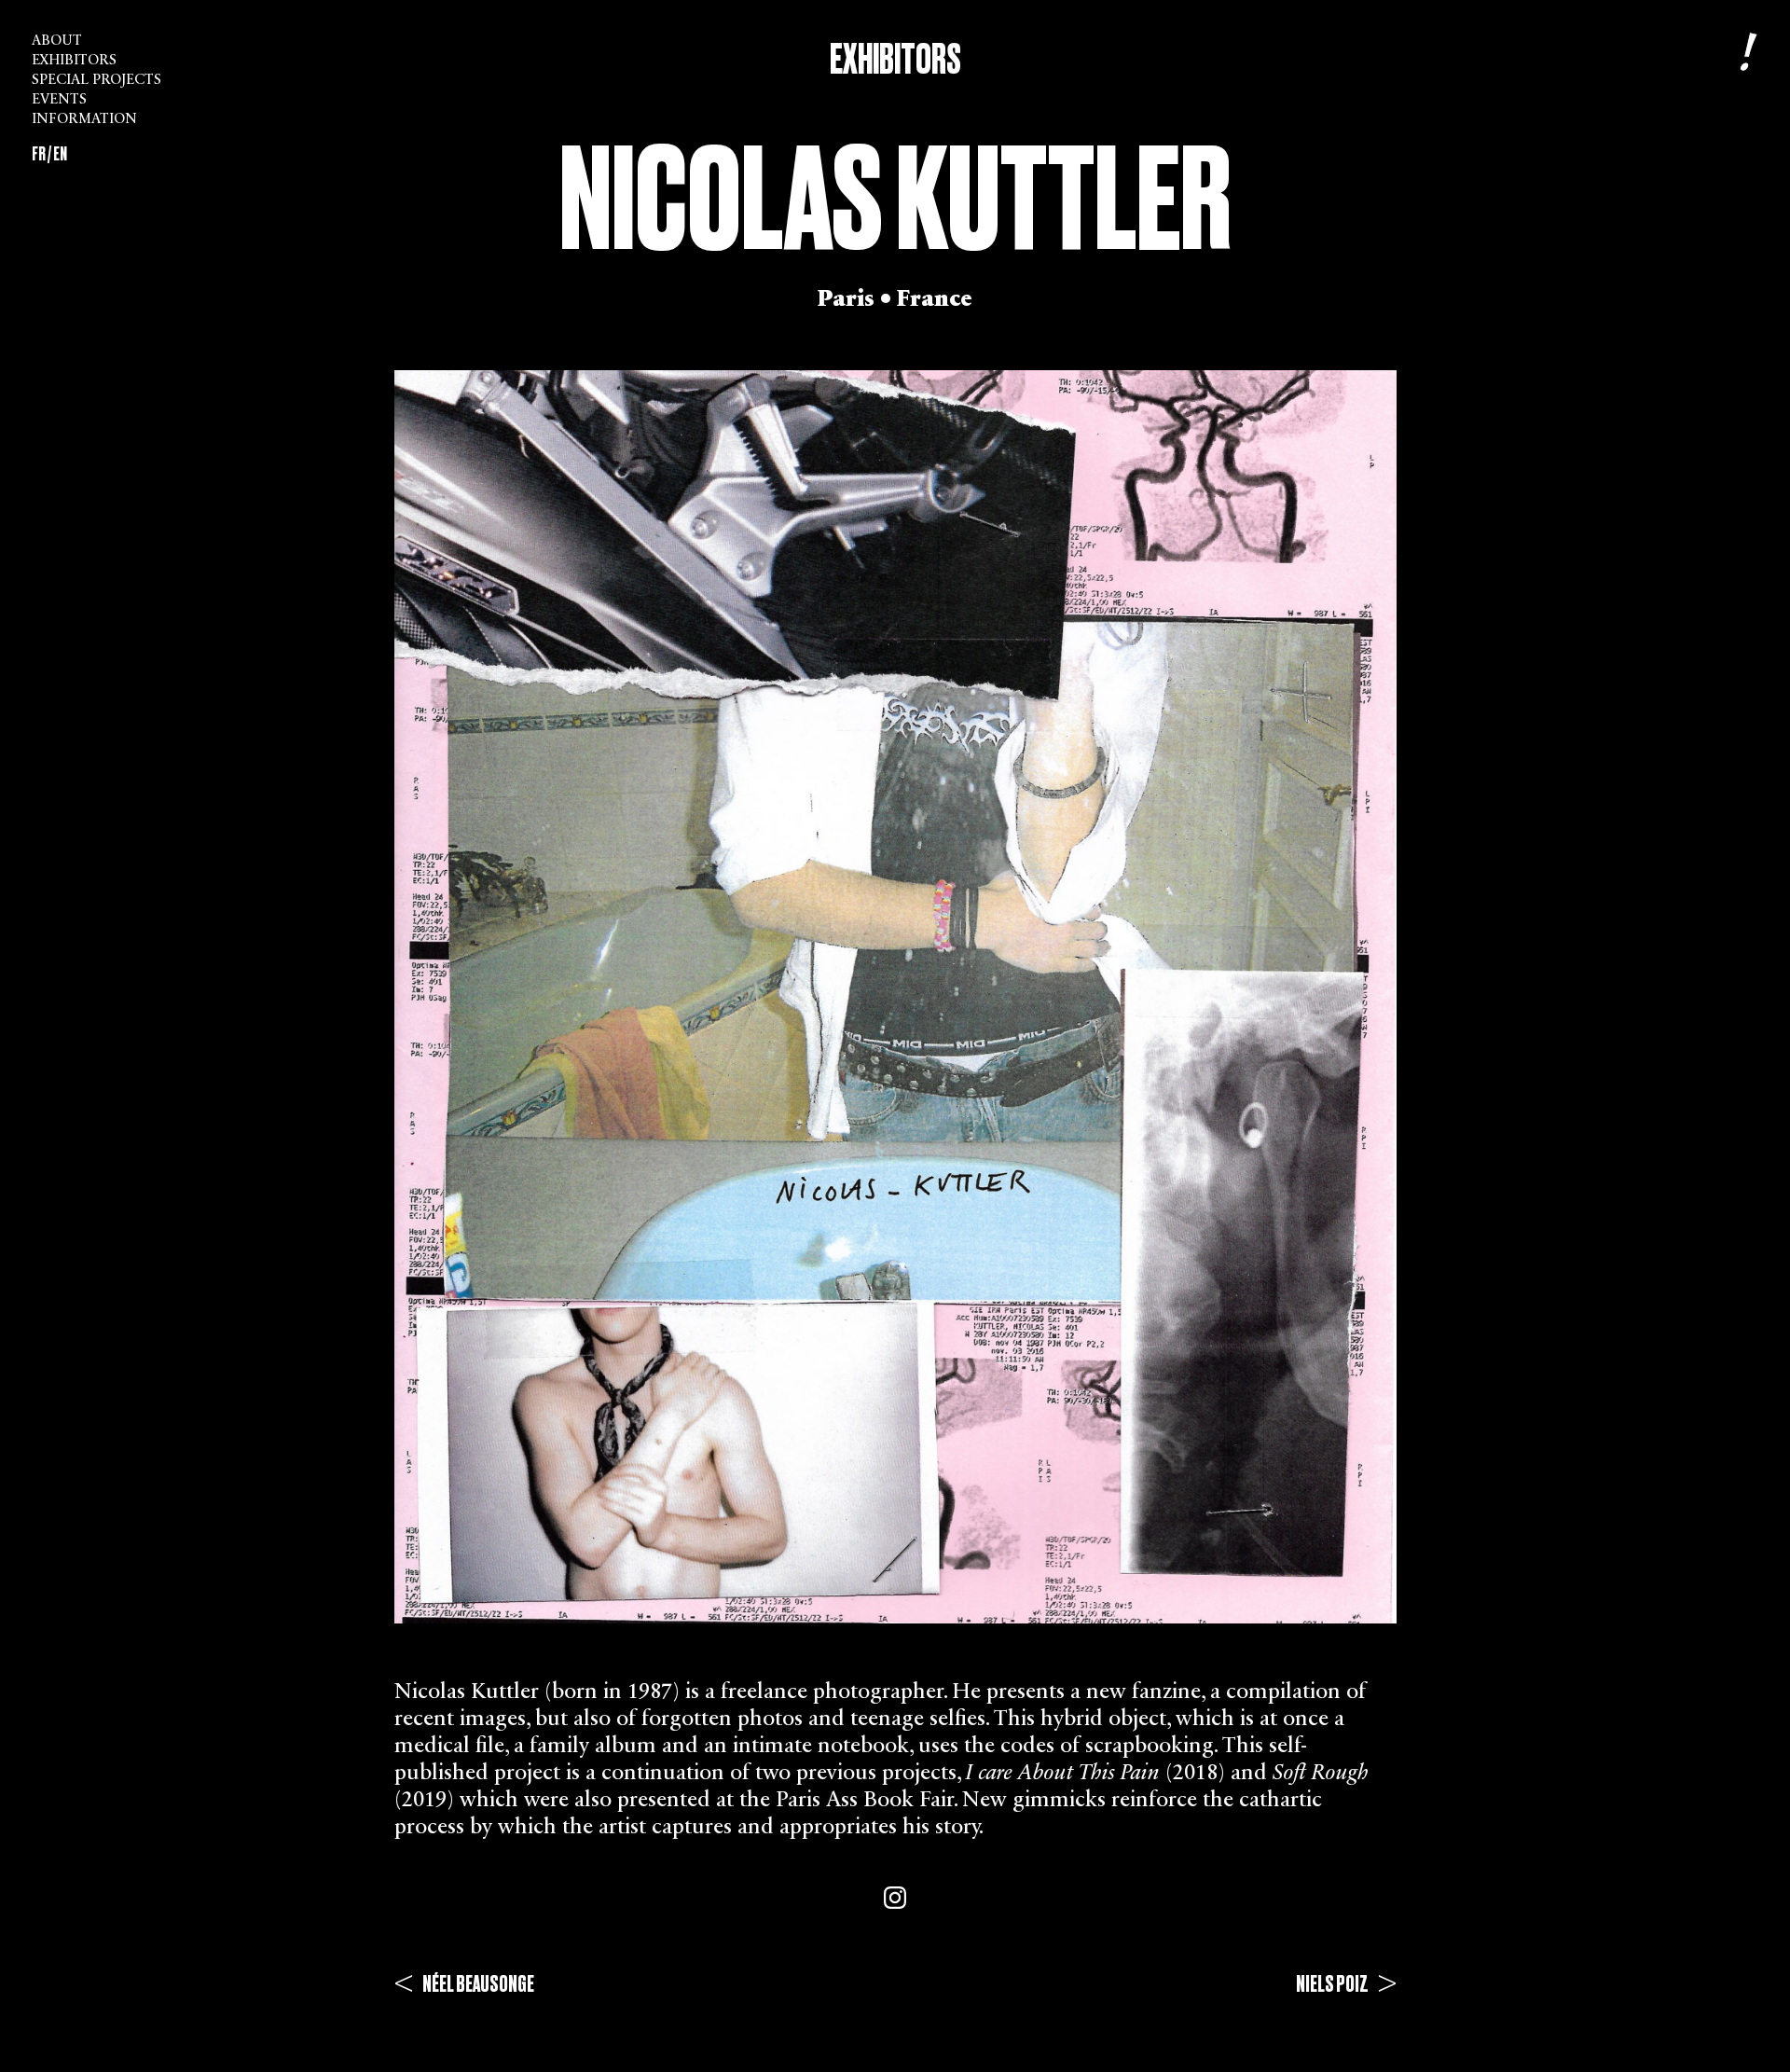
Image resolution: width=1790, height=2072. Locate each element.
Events (59, 100)
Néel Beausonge (464, 1984)
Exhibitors (74, 61)
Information (84, 120)
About (57, 41)
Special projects (96, 81)
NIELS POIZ (1346, 1984)
